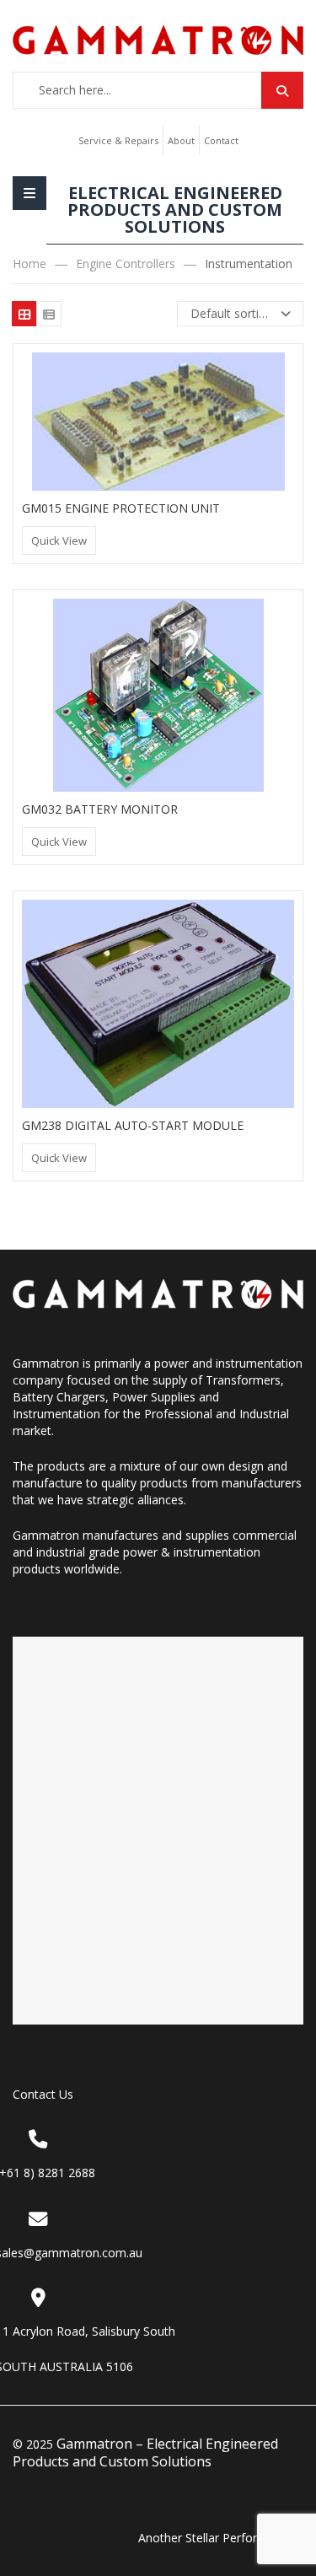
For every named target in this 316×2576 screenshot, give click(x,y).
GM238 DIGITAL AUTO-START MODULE (133, 1125)
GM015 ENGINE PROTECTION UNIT (121, 508)
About (181, 140)
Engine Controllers (126, 264)
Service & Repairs (118, 140)
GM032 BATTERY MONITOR (100, 809)
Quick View (59, 540)
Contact (221, 140)
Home (29, 264)
